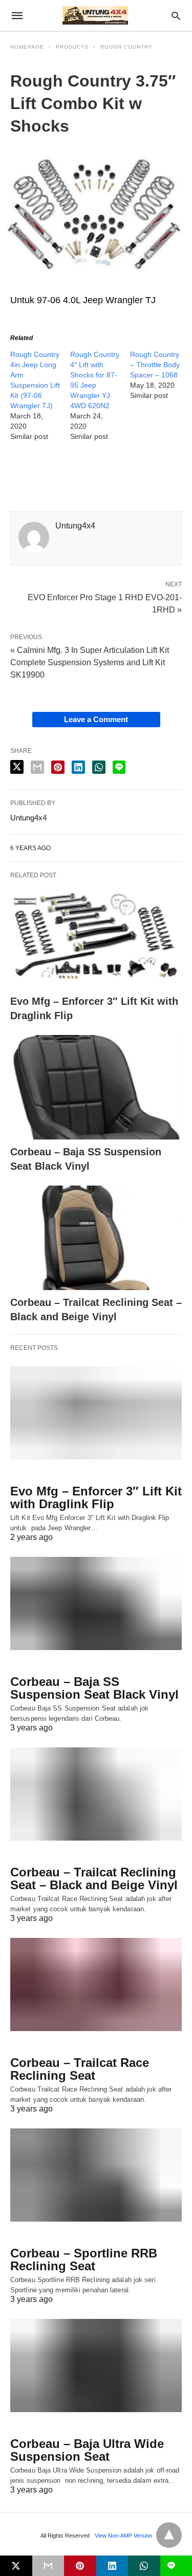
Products (72, 47)
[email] (48, 2566)
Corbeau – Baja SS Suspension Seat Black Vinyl (94, 1688)
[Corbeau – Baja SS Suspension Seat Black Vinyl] (96, 1087)
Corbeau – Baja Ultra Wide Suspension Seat (87, 2450)
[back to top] (169, 2535)
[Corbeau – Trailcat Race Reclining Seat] (96, 1984)
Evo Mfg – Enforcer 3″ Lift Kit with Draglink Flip (96, 1497)
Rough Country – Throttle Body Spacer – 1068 (155, 365)
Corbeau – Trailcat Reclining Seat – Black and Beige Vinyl (94, 1878)
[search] (176, 16)
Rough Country (126, 47)
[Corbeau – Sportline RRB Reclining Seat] (96, 2175)
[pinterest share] (58, 767)
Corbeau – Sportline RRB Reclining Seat (84, 2260)
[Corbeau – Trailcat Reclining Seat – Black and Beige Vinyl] (96, 1238)
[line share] (119, 767)
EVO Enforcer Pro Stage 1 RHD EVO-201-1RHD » (105, 603)
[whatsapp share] (99, 767)
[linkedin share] (78, 767)
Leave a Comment (96, 719)
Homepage (27, 47)
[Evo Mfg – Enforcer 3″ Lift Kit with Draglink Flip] (96, 937)
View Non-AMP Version (123, 2536)
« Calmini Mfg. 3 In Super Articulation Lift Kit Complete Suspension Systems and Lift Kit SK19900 (90, 662)
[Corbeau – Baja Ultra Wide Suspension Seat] (96, 2366)
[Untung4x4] (95, 15)
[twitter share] (17, 767)
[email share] (37, 767)
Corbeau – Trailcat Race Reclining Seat (80, 2069)
